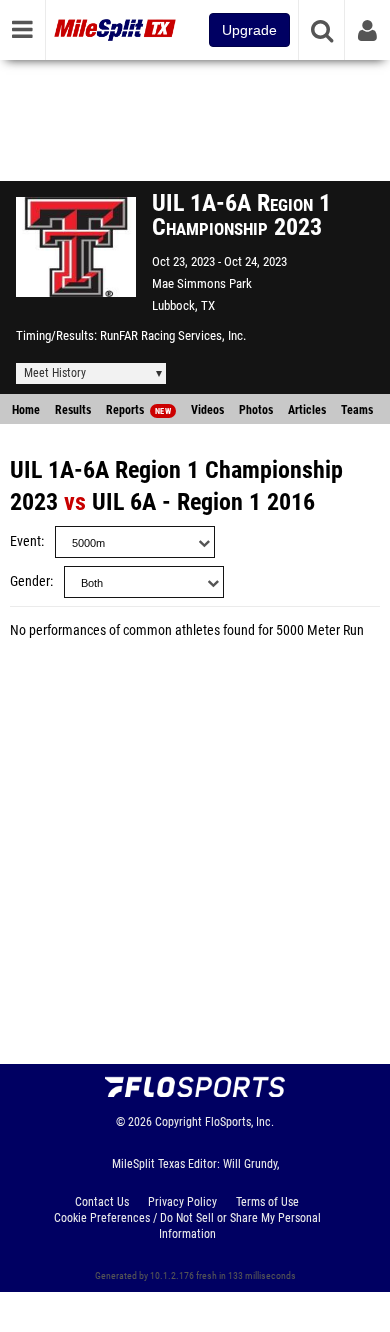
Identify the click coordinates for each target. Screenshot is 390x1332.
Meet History (55, 373)
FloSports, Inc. (239, 1122)
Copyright (178, 1122)
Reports (138, 410)
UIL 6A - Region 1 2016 (203, 502)
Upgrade (249, 30)
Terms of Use (267, 1202)
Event (25, 541)
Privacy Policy (182, 1202)
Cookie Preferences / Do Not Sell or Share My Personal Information (187, 1226)
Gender (30, 581)
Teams (357, 410)
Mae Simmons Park (202, 283)
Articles (307, 410)
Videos (207, 410)
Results (73, 410)
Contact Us (102, 1202)
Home (26, 410)
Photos (256, 410)
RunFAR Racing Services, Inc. (173, 335)
